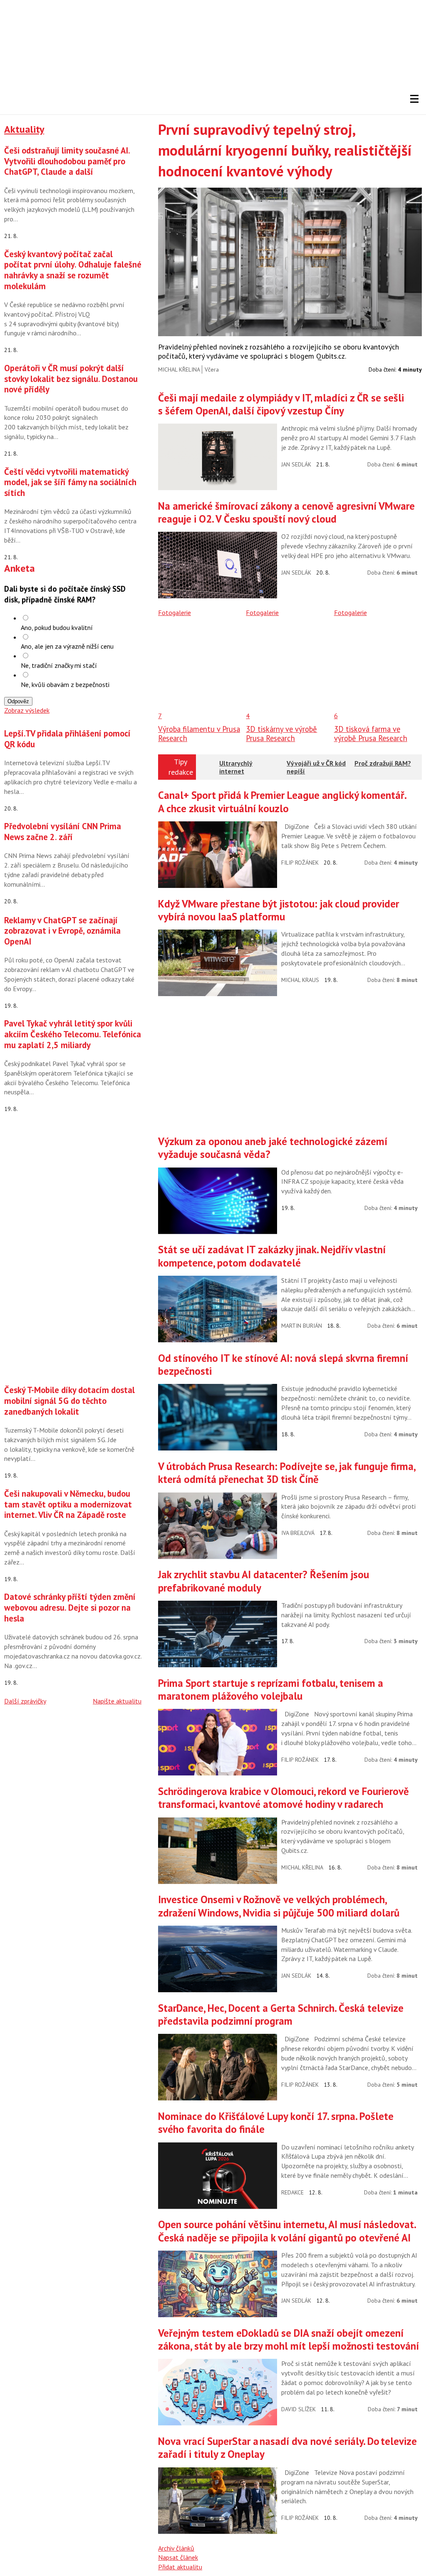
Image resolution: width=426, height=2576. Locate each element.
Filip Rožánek (300, 863)
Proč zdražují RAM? (383, 763)
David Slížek (298, 2409)
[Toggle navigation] (414, 99)
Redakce (292, 2192)
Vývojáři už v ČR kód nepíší (316, 767)
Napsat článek (178, 2557)
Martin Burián (302, 1326)
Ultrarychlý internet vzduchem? (236, 771)
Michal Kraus (300, 980)
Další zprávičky (25, 1701)
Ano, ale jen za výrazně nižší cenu (67, 646)
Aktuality (24, 129)
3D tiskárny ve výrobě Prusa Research (281, 734)
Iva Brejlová (298, 1533)
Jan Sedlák (296, 464)
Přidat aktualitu (180, 2567)
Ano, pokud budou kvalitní (57, 627)
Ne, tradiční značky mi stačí (59, 665)
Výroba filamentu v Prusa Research (199, 734)
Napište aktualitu (117, 1701)
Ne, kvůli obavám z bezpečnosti (65, 684)
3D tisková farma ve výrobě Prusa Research (371, 734)
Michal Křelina (179, 369)
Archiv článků (176, 2548)
